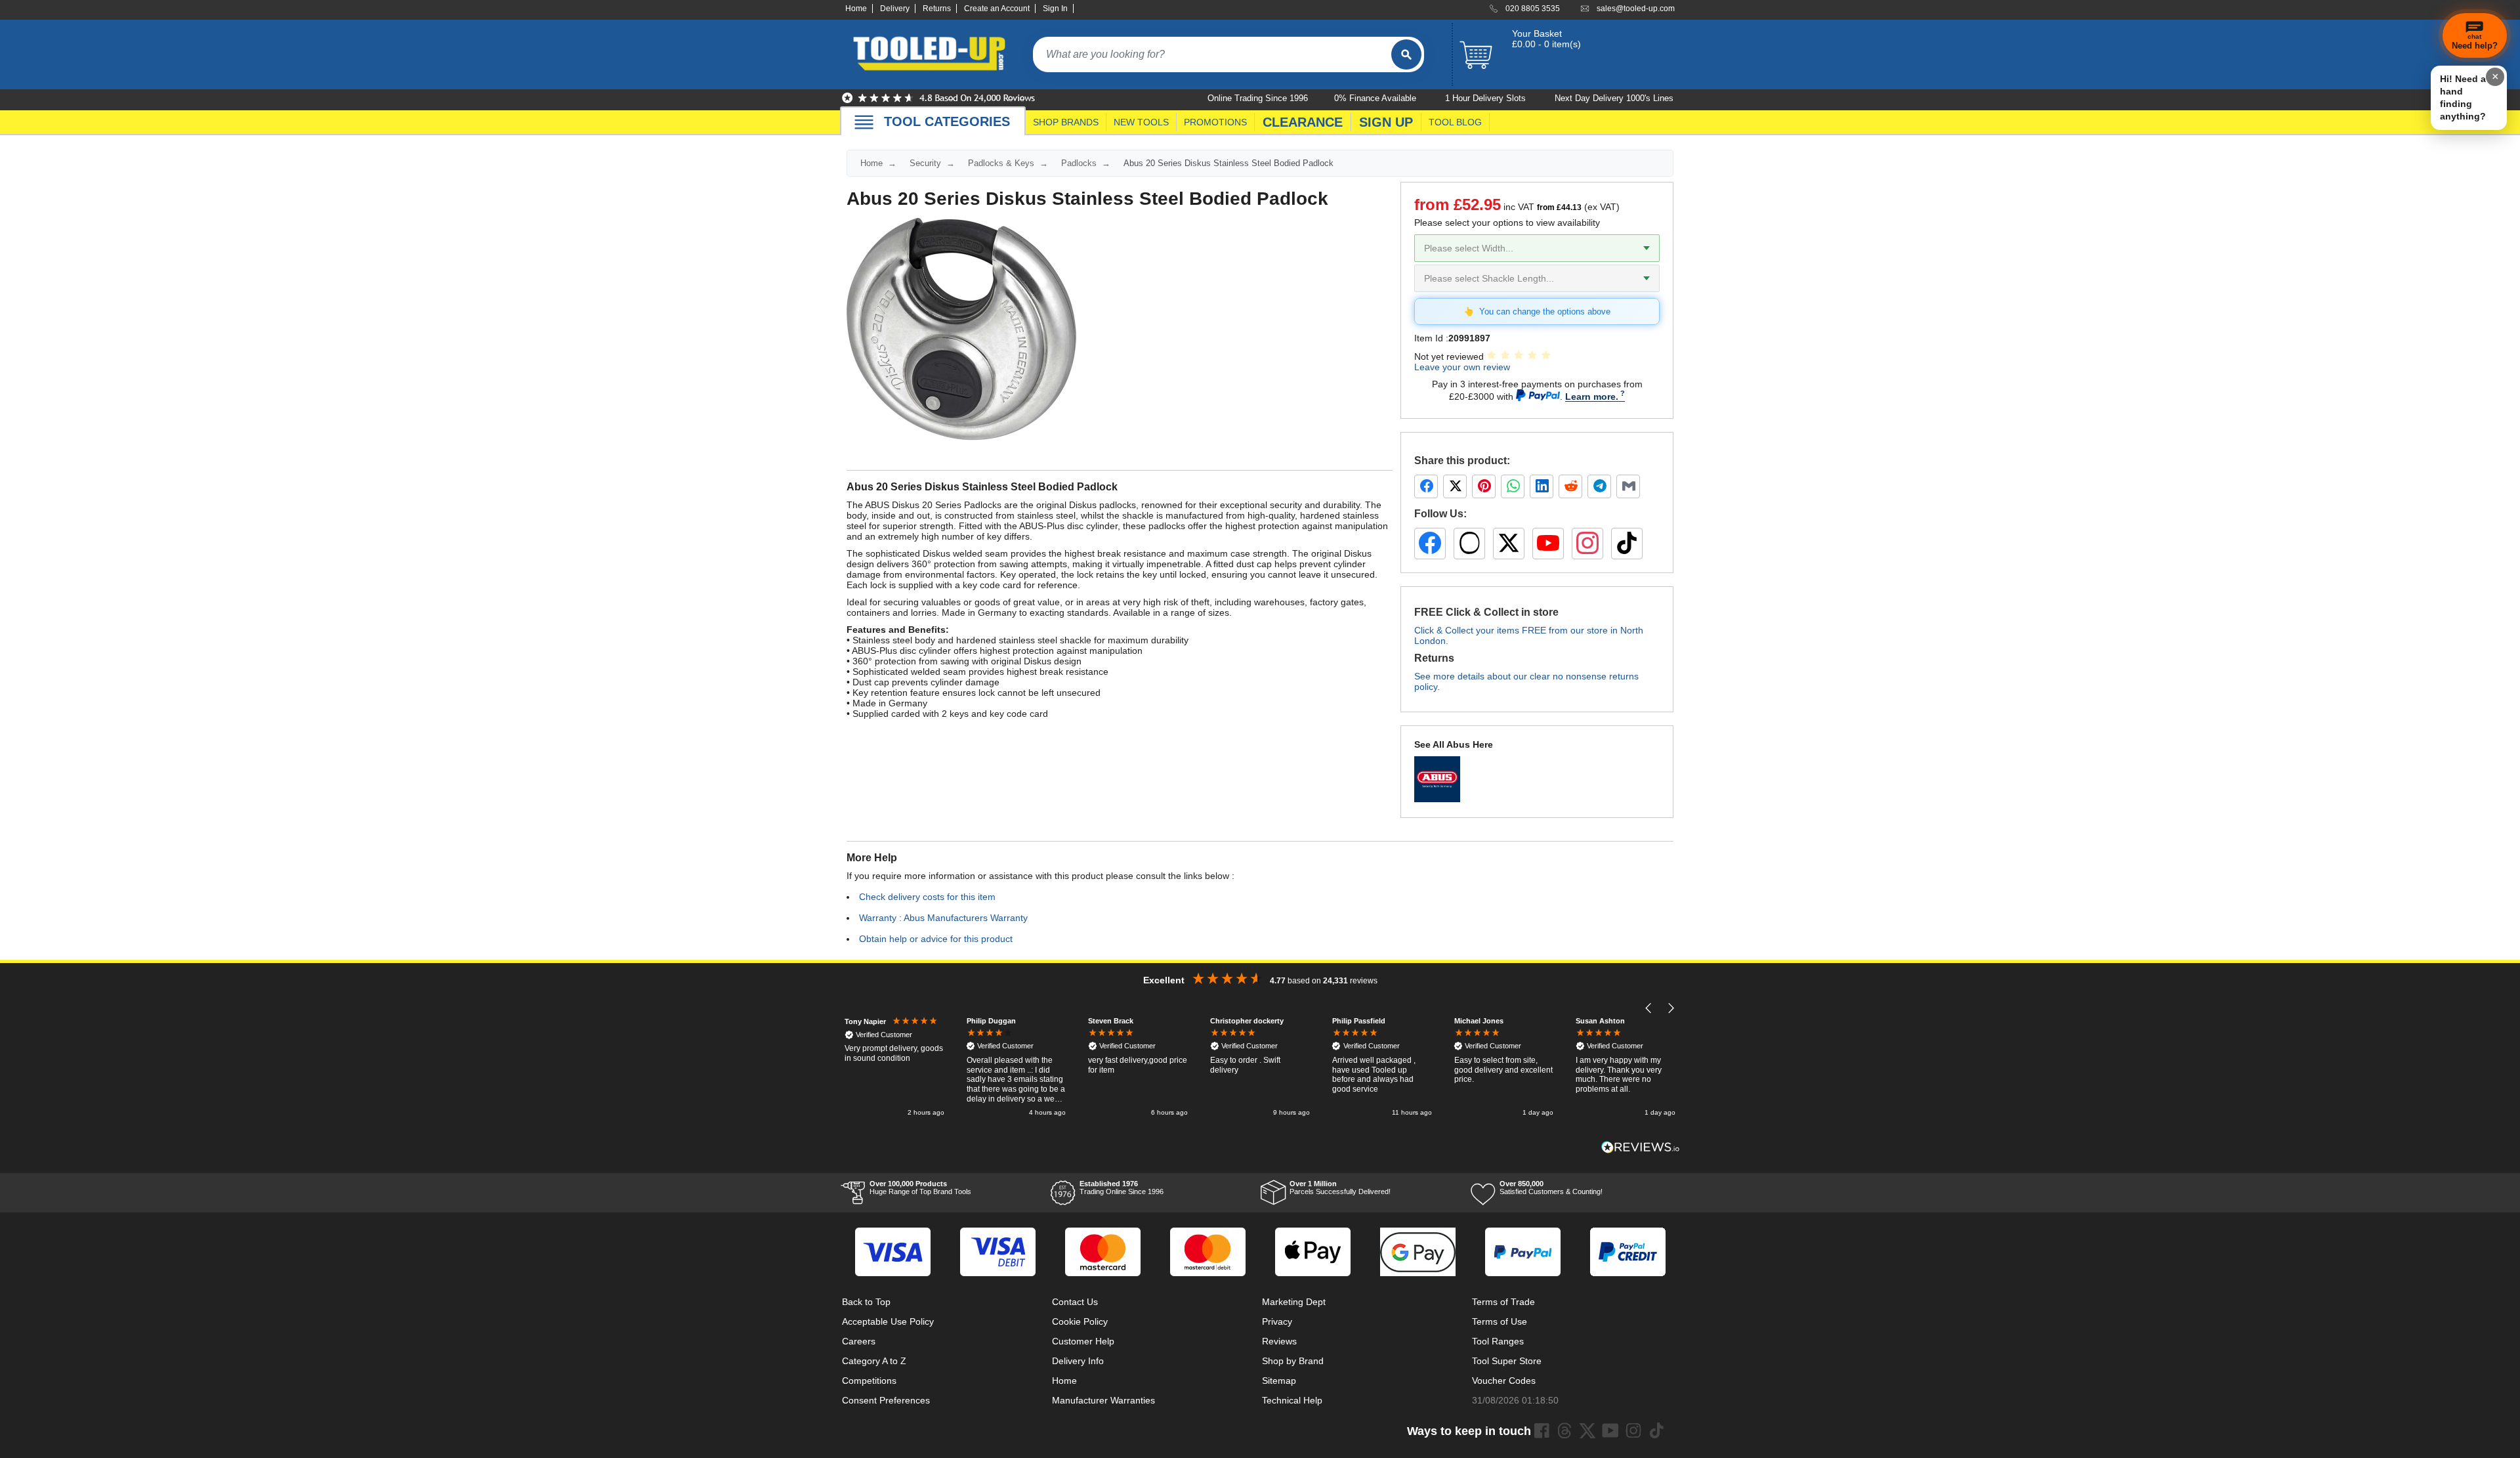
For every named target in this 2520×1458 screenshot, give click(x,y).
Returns (937, 9)
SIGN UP (1386, 122)
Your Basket (1537, 33)
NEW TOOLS (1141, 122)
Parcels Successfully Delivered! (1340, 1188)
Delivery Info (1078, 1361)
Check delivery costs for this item (927, 897)
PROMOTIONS (1215, 122)
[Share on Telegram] (1599, 486)
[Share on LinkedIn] (1542, 486)
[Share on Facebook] (1426, 486)
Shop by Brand (1293, 1361)
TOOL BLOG (1455, 122)
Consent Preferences (886, 1400)
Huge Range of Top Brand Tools (920, 1188)
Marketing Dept (1294, 1302)
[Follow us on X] (1509, 544)
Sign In (1055, 9)
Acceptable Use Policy (888, 1321)
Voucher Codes (1504, 1381)
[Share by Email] (1628, 486)
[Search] (1406, 54)
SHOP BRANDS (1066, 122)
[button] (1649, 1008)
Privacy (1277, 1321)
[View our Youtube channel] (1610, 1430)
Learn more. (1592, 397)
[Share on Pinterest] (1484, 486)
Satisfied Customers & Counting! (1551, 1188)
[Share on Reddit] (1570, 486)
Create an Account (997, 9)
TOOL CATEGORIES (947, 121)
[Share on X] (1455, 486)
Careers (859, 1341)
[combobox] (1212, 54)
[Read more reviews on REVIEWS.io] (1641, 1147)
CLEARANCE (1303, 122)
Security (925, 163)
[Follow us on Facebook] (1430, 544)
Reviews (1279, 1341)
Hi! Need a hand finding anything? (2463, 97)
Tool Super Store (1507, 1361)
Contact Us (1075, 1302)
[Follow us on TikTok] (1627, 544)
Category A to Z (874, 1361)
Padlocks (1079, 163)
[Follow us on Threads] (1469, 544)
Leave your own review (1462, 367)
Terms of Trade (1503, 1302)
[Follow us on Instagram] (1587, 544)
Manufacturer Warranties (1103, 1400)
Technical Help (1292, 1400)
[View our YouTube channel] (1548, 544)
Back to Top (866, 1302)
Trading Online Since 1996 (1122, 1188)
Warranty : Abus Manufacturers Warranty (943, 918)
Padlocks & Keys (1001, 163)
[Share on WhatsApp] (1513, 486)
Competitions (869, 1381)
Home (856, 9)
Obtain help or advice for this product (936, 939)
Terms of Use (1500, 1321)
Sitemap (1279, 1381)
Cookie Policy (1080, 1321)
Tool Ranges (1498, 1341)
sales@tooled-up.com (1636, 9)
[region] (1260, 1068)
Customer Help (1083, 1341)
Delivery (895, 9)
